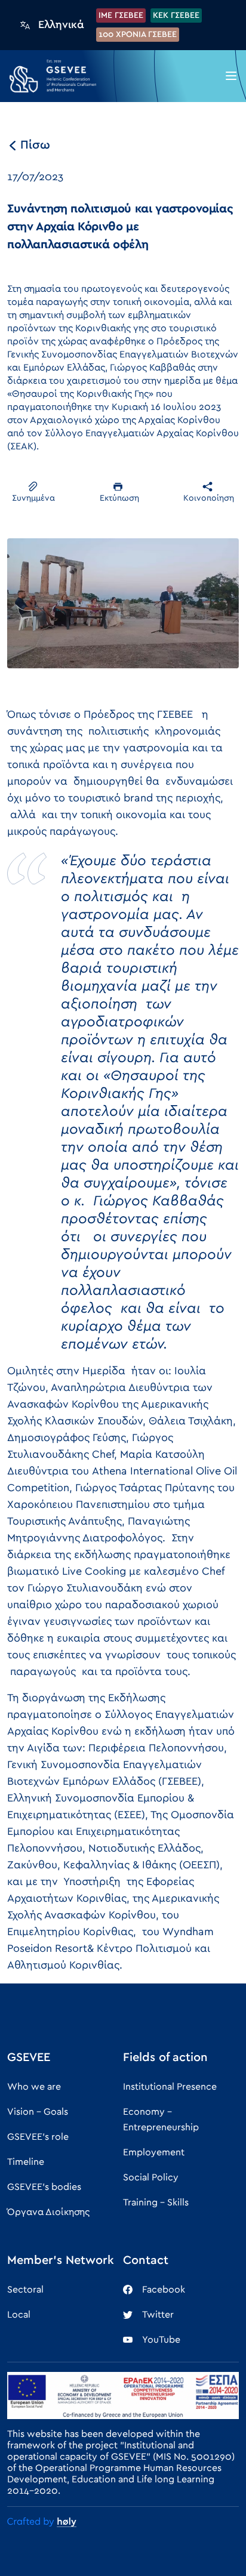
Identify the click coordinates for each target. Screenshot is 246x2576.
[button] (231, 76)
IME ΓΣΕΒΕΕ (121, 16)
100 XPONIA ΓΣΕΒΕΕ (138, 35)
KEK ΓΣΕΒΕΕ (176, 16)
